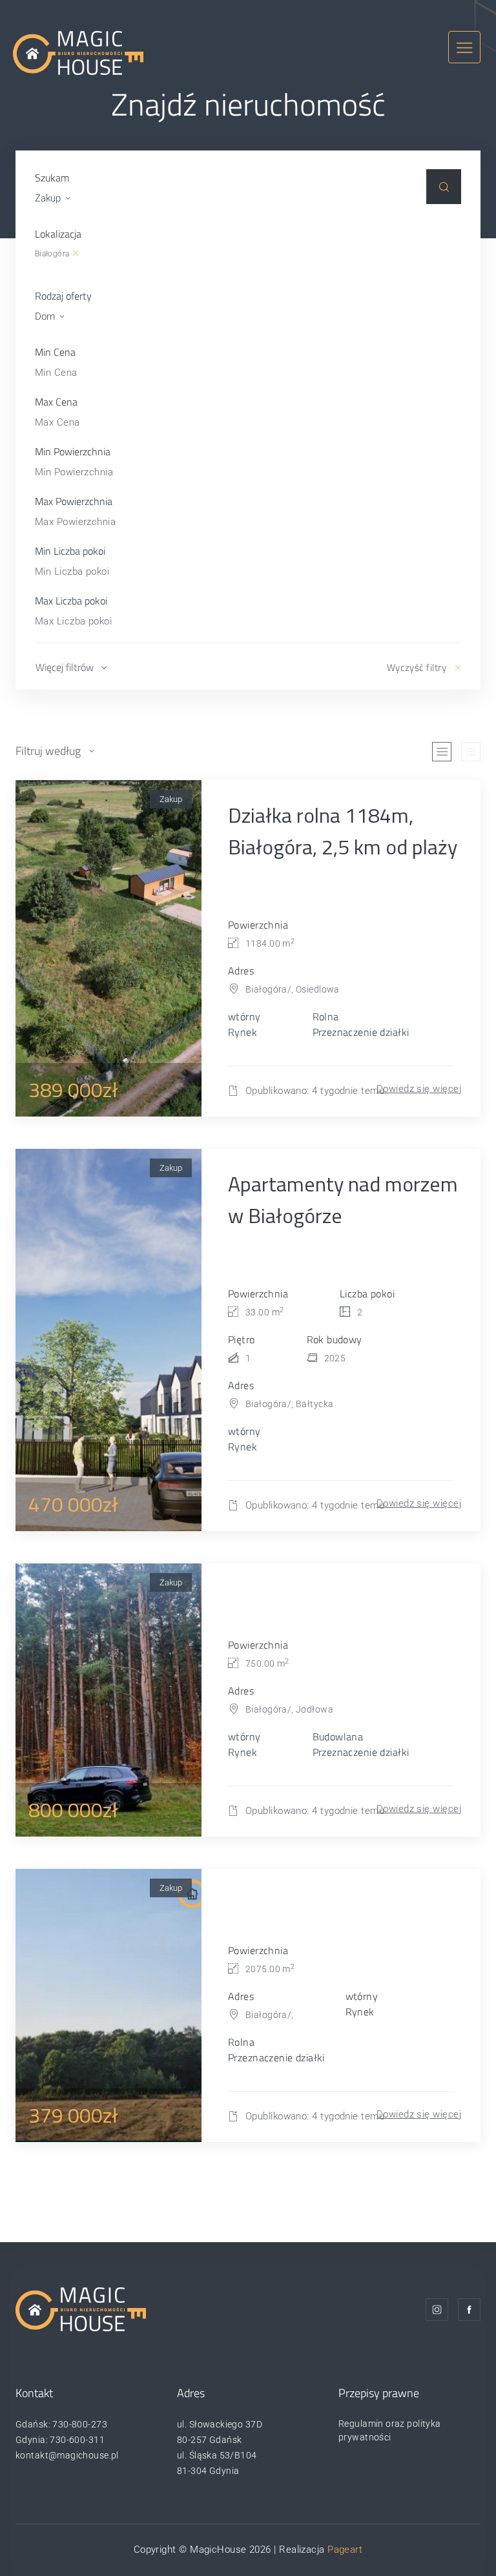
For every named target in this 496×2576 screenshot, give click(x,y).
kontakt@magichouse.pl (67, 2455)
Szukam (52, 178)
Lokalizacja (58, 234)
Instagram (437, 2310)
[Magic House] (78, 52)
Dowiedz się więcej (419, 1089)
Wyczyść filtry (417, 667)
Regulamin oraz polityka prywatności (390, 2430)
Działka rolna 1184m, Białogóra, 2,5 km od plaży (343, 831)
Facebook (469, 2310)
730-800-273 (80, 2424)
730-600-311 (77, 2440)
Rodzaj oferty (63, 296)
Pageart (345, 2550)
